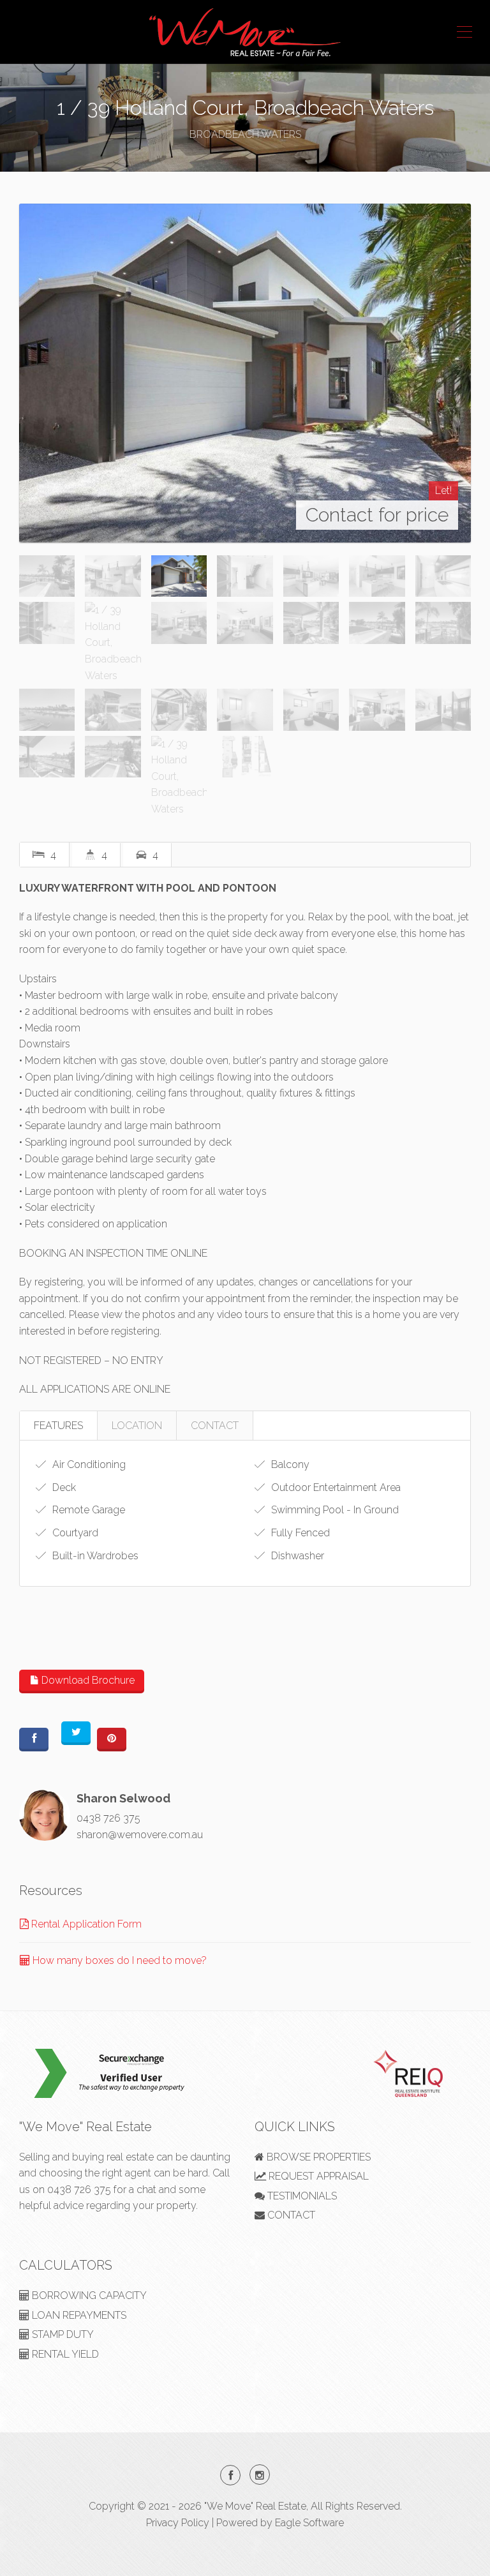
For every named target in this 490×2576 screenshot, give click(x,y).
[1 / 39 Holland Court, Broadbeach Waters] (245, 373)
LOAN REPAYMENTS (78, 2315)
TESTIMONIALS (301, 2196)
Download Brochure (87, 1680)
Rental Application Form (85, 1924)
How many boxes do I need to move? (118, 1960)
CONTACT (215, 1426)
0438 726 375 (108, 1818)
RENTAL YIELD (64, 2354)
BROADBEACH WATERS (245, 134)
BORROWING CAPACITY (88, 2295)
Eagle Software (309, 2523)
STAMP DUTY (62, 2334)
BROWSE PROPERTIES (317, 2157)
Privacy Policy (178, 2523)
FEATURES (58, 1426)
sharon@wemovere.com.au (140, 1835)
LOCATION (137, 1426)
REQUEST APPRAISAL (317, 2176)
